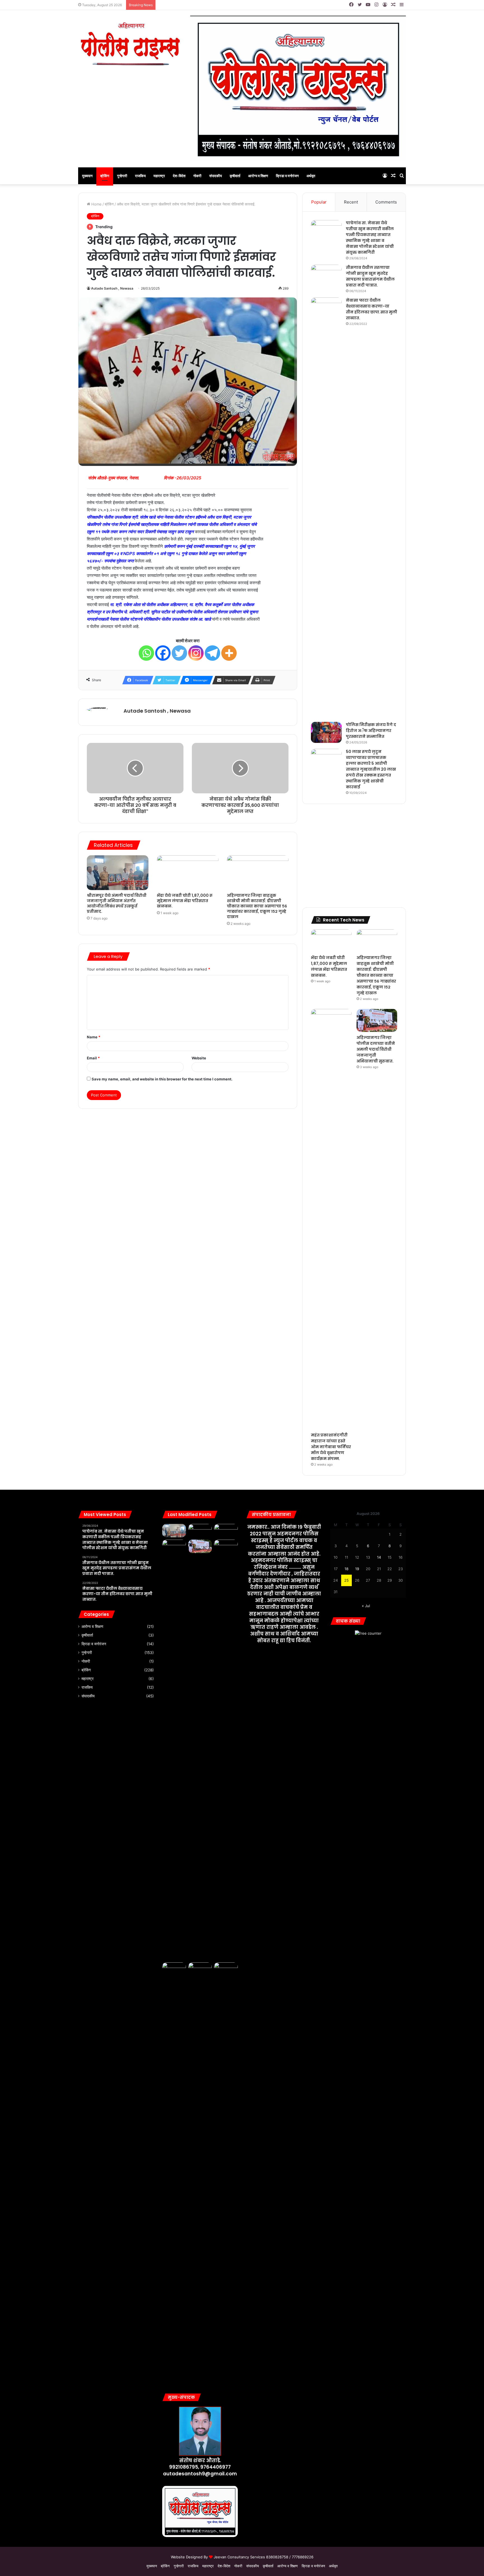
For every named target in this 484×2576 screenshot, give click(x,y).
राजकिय (140, 176)
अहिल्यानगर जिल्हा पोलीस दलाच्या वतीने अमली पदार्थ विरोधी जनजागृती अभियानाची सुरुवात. (376, 1049)
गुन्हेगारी (122, 176)
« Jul (366, 1606)
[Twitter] (179, 653)
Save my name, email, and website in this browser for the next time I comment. (162, 1079)
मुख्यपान (87, 176)
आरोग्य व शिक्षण (258, 176)
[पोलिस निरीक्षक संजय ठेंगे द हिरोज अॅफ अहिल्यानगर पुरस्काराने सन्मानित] (326, 732)
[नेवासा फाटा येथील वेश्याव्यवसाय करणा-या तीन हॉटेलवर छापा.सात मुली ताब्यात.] (326, 508)
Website (199, 1058)
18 (346, 1569)
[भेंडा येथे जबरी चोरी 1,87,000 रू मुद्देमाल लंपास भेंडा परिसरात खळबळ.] (188, 873)
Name (94, 1037)
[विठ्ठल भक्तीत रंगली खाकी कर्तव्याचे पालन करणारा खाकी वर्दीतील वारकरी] (174, 1969)
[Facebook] (163, 653)
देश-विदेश (179, 176)
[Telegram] (212, 653)
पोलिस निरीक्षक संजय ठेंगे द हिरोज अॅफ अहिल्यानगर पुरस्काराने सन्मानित (371, 731)
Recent (351, 202)
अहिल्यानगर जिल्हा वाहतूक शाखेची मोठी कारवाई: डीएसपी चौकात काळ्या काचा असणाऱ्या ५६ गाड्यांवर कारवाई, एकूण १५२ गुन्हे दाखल (257, 906)
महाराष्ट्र (159, 176)
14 (379, 1557)
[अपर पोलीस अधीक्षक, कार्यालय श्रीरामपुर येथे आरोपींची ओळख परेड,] (200, 2173)
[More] (229, 653)
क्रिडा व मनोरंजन (287, 176)
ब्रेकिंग (105, 176)
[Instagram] (196, 653)
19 (357, 1569)
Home (96, 204)
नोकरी (197, 176)
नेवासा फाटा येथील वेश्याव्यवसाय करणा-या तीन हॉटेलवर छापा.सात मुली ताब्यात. (372, 309)
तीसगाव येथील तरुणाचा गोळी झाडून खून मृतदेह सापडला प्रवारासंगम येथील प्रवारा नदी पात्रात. (370, 276)
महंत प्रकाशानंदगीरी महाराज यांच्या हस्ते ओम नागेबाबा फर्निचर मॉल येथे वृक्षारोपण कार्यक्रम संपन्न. (331, 1447)
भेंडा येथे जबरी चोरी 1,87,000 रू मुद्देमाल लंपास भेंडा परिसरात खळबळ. (185, 901)
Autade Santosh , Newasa (112, 288)
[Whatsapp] (146, 653)
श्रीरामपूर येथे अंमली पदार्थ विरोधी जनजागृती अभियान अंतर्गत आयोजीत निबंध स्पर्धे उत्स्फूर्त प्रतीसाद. (117, 903)
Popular (319, 202)
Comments (386, 202)
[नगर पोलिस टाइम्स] (130, 44)
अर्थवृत (311, 176)
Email (93, 1058)
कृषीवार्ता (235, 176)
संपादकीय (216, 176)
